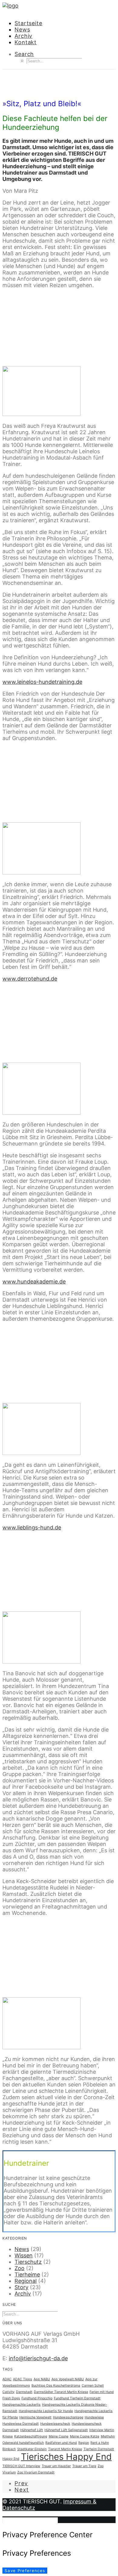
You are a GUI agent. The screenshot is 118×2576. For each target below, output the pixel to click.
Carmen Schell (93, 2386)
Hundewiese (94, 2417)
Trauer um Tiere (84, 2466)
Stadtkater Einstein (32, 2449)
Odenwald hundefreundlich (23, 2443)
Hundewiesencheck (55, 2424)
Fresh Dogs (11, 2398)
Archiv (23, 36)
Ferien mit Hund (102, 2392)
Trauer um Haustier (56, 2466)
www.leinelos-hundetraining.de (42, 682)
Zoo (20, 2268)
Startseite (28, 23)
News (22, 29)
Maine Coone (59, 2436)
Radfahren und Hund (61, 2443)
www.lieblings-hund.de (32, 1527)
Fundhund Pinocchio (37, 2398)
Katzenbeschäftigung (31, 2436)
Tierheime (27, 2274)
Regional (26, 2281)
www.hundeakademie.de (34, 1281)
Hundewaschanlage (68, 2417)
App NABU (42, 2379)
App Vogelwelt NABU (68, 2379)
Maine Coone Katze (85, 2436)
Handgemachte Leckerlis (21, 2405)
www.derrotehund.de (30, 979)
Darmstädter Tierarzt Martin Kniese (61, 2392)
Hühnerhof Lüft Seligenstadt (66, 2430)
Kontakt (26, 42)
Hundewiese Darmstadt (21, 2424)
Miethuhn (108, 2436)
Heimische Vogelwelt (35, 2417)
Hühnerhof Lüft (32, 2430)
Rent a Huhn (100, 2443)
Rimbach (9, 2449)
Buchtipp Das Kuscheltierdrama (56, 2386)
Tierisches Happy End (66, 2457)
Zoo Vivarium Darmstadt (36, 2472)
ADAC (7, 2379)
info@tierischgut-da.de (38, 2358)
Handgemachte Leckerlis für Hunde (46, 2411)
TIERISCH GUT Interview (21, 2466)
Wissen (55, 91)
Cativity (8, 2392)
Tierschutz (28, 2262)
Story (21, 2287)
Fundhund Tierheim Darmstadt (77, 2398)
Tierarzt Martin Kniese (65, 2449)
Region (84, 2443)
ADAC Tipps (23, 2379)
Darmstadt (24, 2392)
